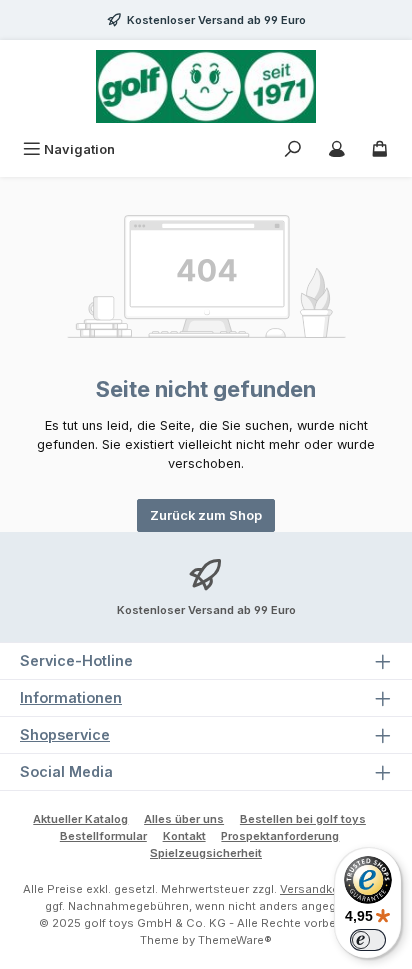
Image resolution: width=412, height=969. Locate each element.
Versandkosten (322, 889)
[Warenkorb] (380, 149)
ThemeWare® (235, 940)
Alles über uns (184, 819)
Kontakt (184, 836)
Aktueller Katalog (80, 819)
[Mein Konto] (337, 149)
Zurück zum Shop (206, 515)
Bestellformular (103, 836)
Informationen (71, 697)
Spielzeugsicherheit (206, 853)
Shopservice (65, 734)
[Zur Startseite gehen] (206, 86)
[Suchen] (293, 149)
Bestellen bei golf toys (303, 819)
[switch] (368, 940)
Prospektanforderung (280, 836)
